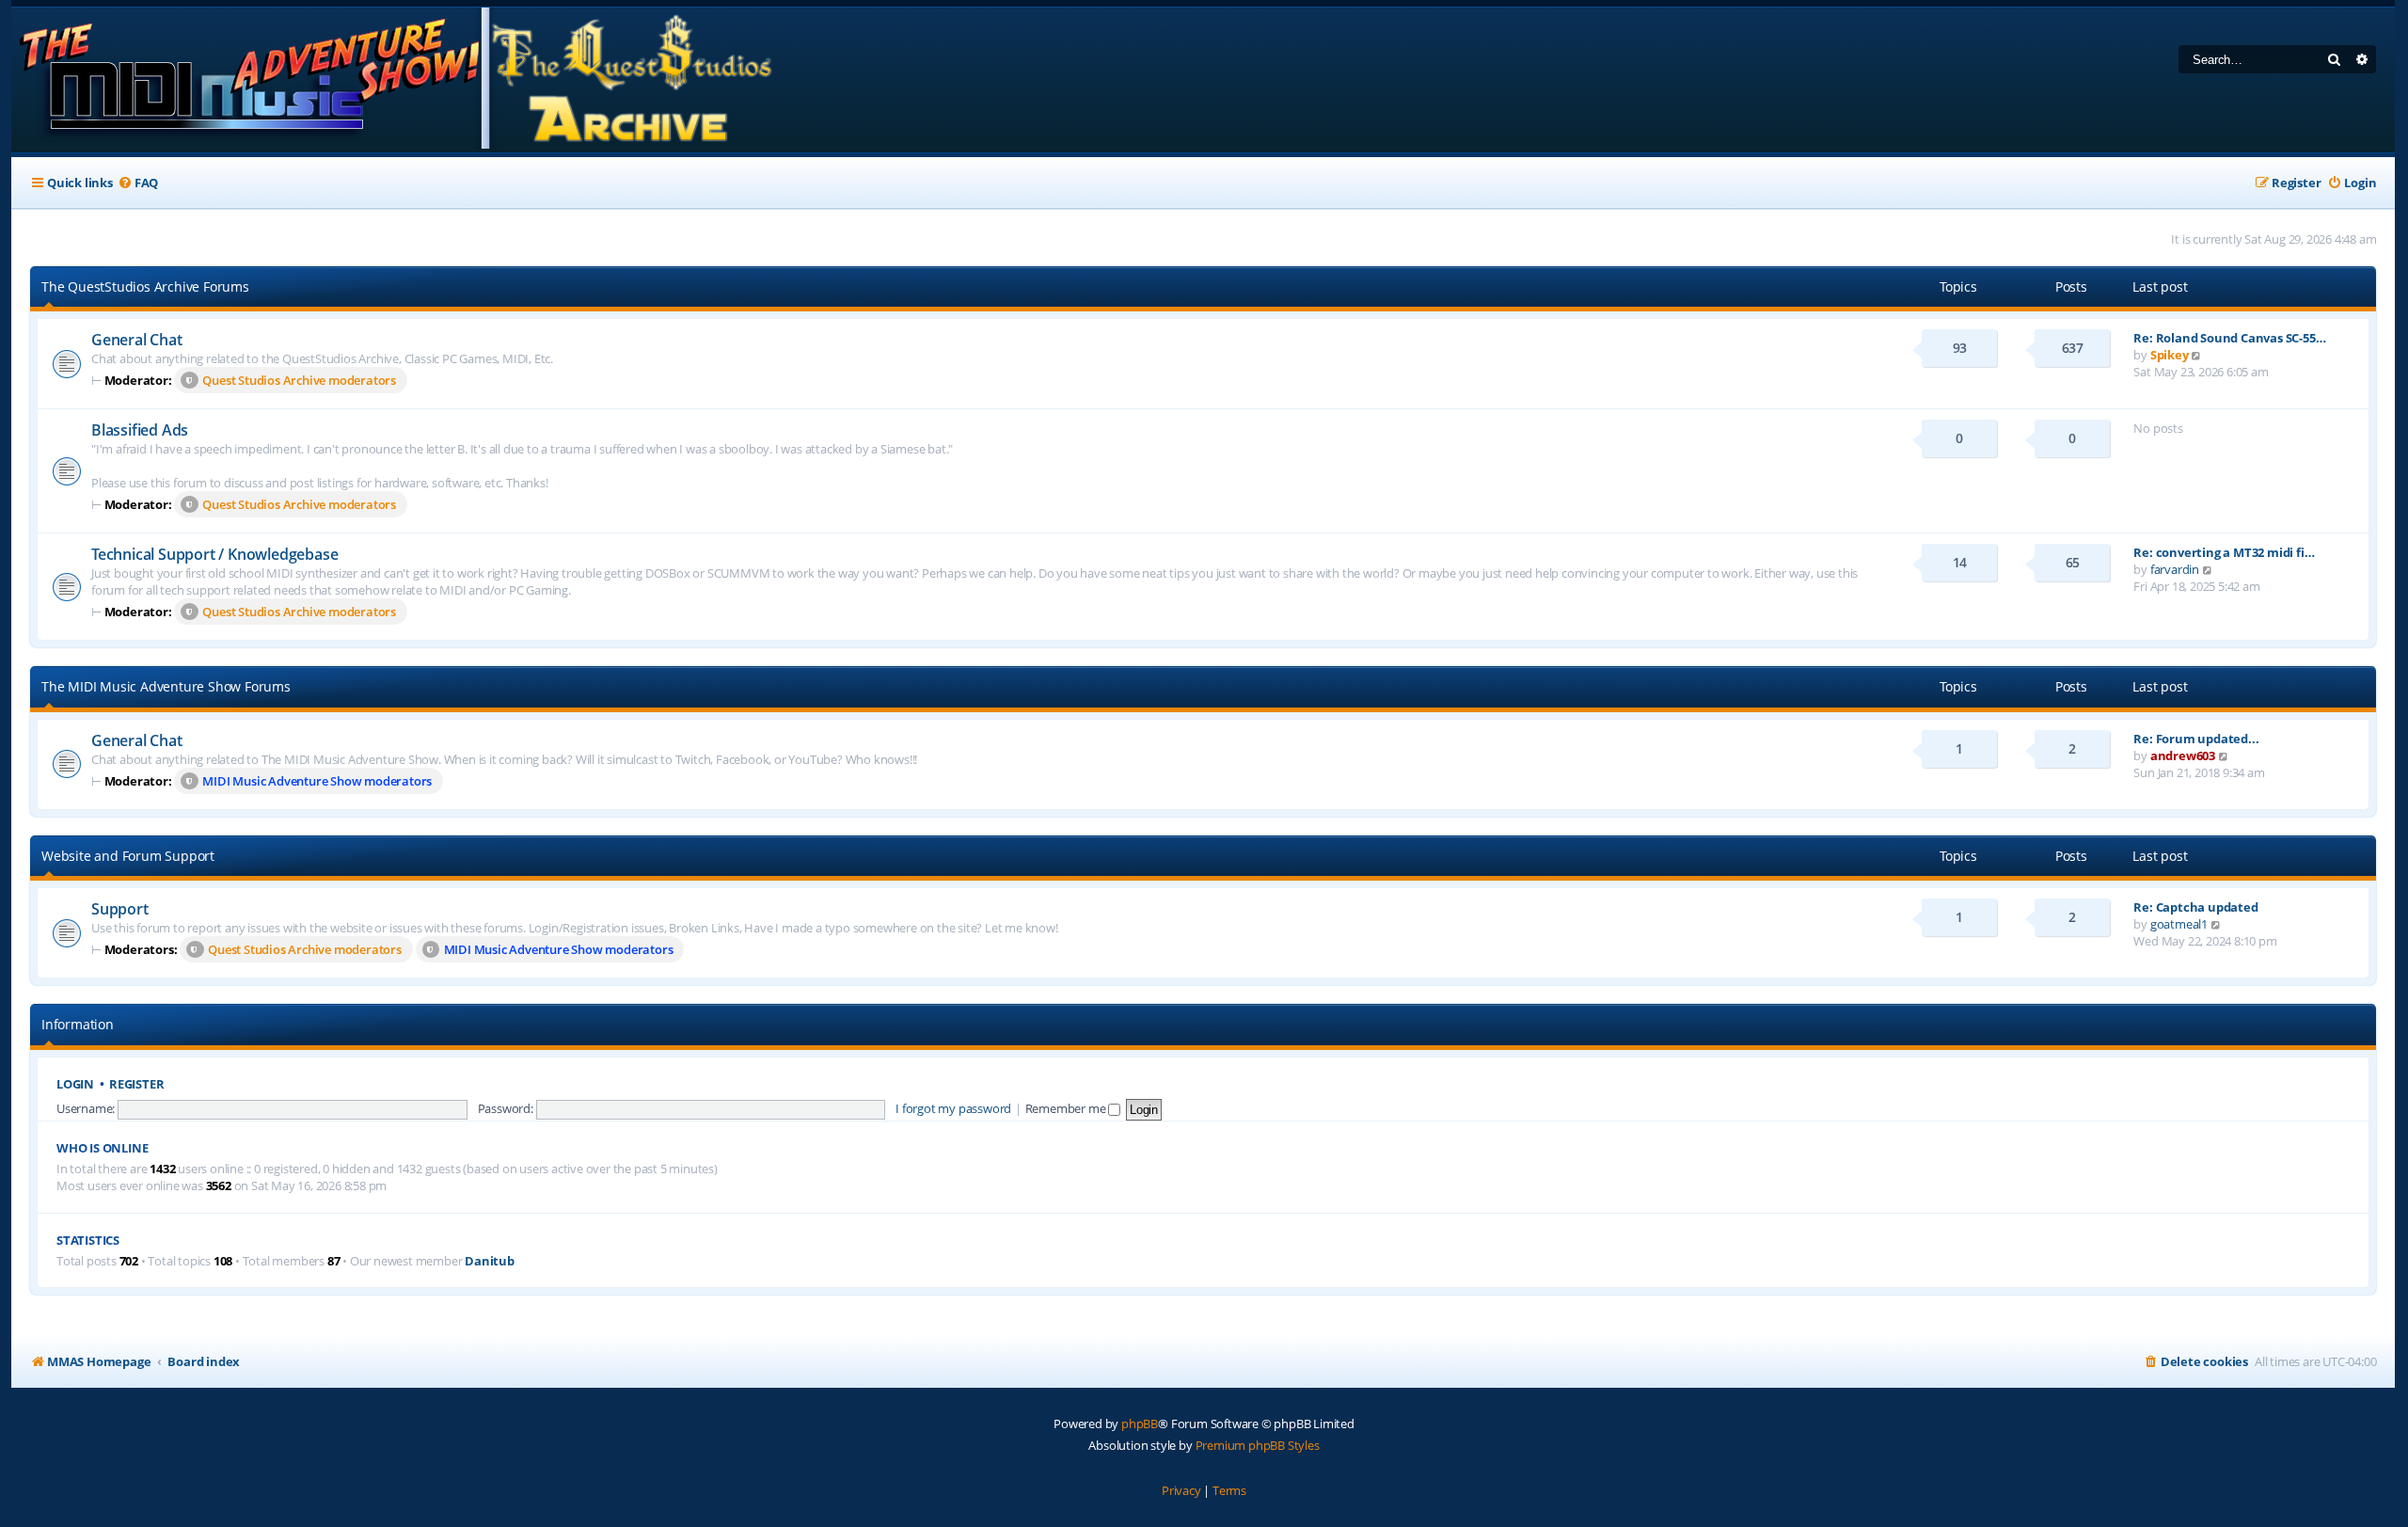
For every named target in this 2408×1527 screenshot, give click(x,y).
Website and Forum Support (128, 856)
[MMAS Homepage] (395, 80)
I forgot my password (953, 1108)
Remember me (1067, 1108)
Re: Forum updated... (2196, 739)
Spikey (2170, 355)
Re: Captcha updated (2195, 907)
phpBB (1140, 1424)
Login (75, 1084)
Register (136, 1084)
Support (120, 909)
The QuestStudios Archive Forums (145, 286)
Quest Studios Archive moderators (299, 380)
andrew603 (2183, 756)
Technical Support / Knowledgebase (214, 554)
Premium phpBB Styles (1258, 1445)
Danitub (490, 1261)
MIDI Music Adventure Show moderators (317, 781)
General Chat (137, 340)
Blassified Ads (140, 430)
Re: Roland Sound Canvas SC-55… (2229, 338)
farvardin (2175, 569)
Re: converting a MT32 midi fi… (2224, 552)
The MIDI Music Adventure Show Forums (166, 686)
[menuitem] (138, 183)
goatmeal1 (2179, 924)
